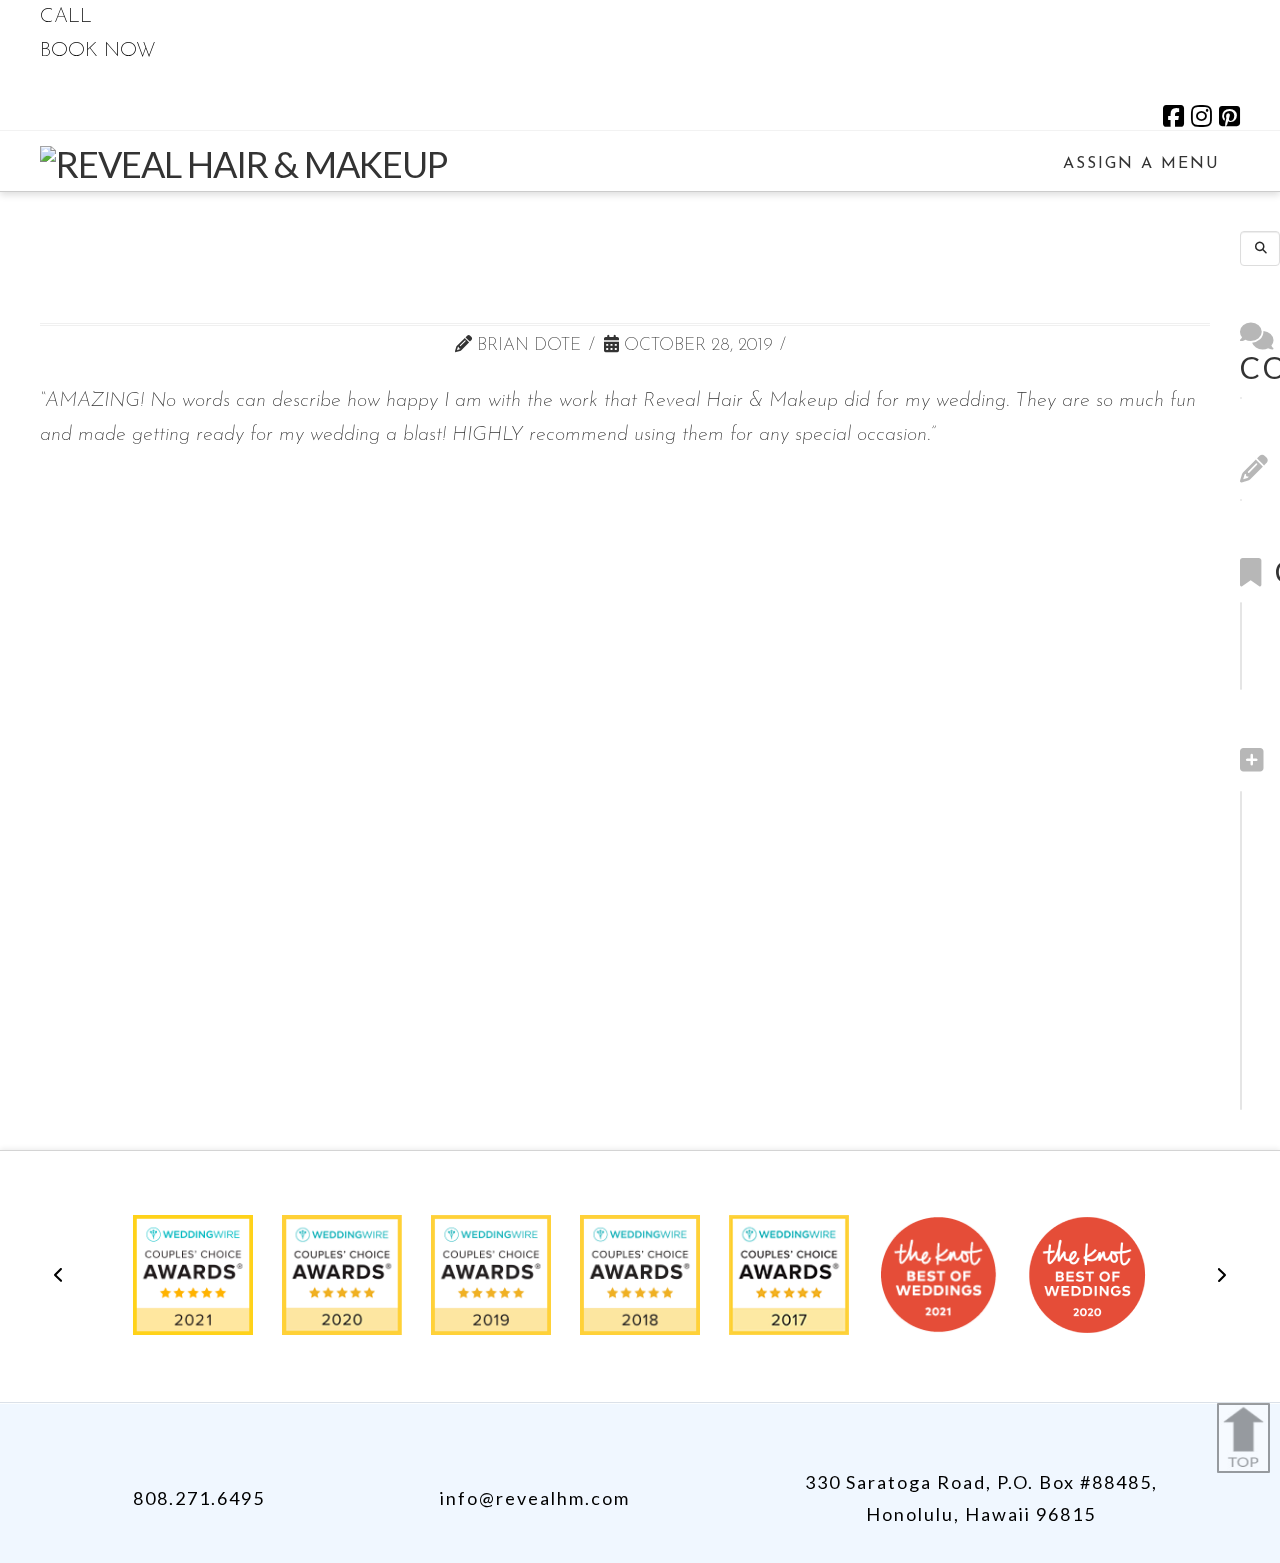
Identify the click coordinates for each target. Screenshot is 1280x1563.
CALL (66, 17)
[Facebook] (1173, 116)
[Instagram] (1201, 116)
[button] (58, 1275)
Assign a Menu (1141, 164)
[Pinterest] (1229, 116)
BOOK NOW (98, 51)
